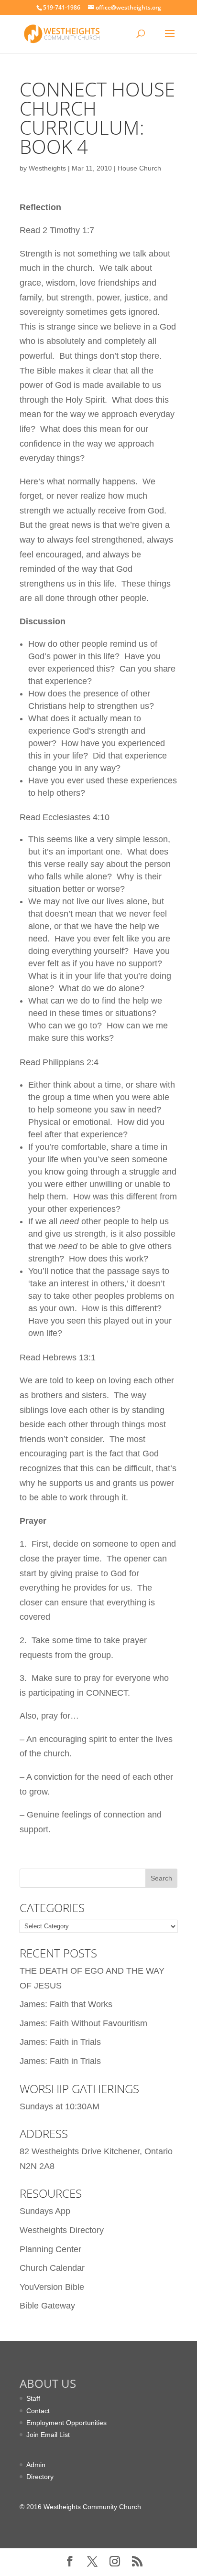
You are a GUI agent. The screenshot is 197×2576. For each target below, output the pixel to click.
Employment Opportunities (66, 2423)
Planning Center (50, 2249)
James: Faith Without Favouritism (83, 2023)
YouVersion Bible (52, 2287)
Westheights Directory (62, 2230)
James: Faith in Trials (60, 2042)
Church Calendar (52, 2268)
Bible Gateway (47, 2306)
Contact (38, 2411)
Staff (33, 2398)
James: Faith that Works (66, 2004)
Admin (36, 2465)
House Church (139, 168)
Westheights (47, 168)
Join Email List (48, 2435)
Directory (40, 2477)
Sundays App (45, 2211)
